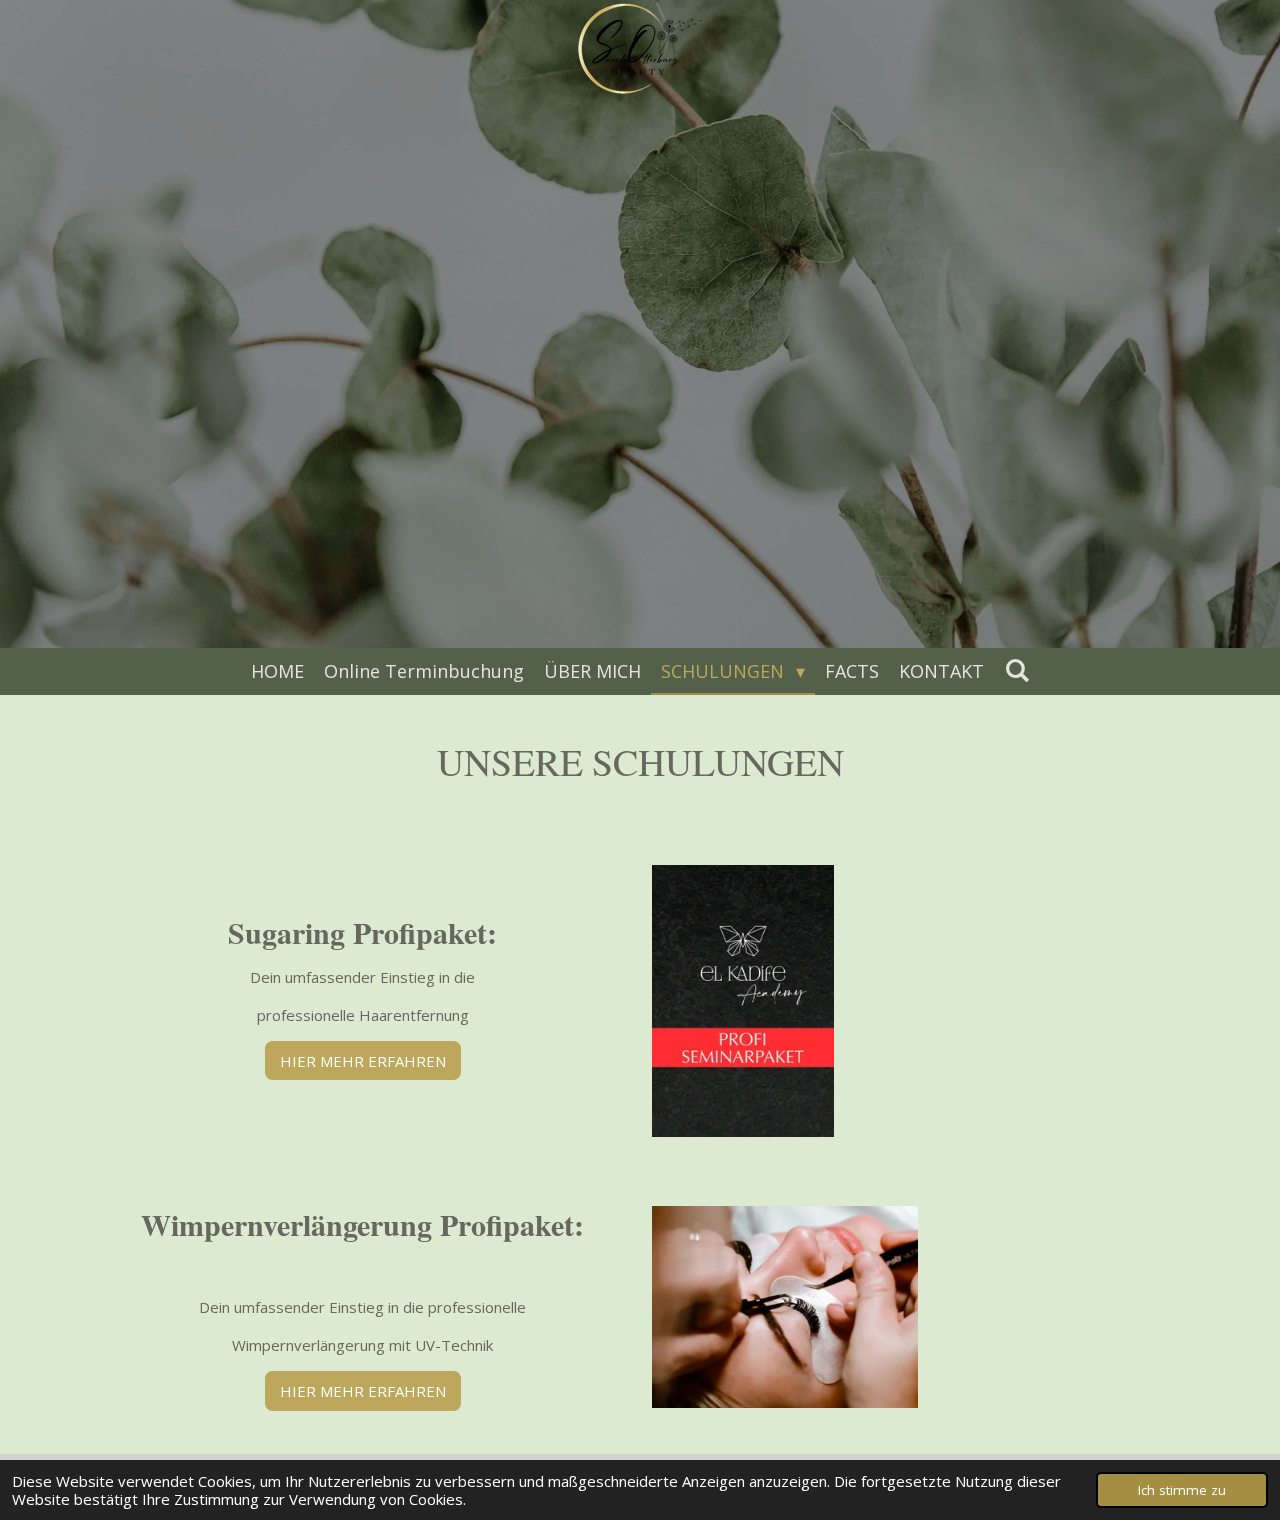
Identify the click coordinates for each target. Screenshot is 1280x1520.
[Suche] (1016, 670)
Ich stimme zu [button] (1182, 1490)
